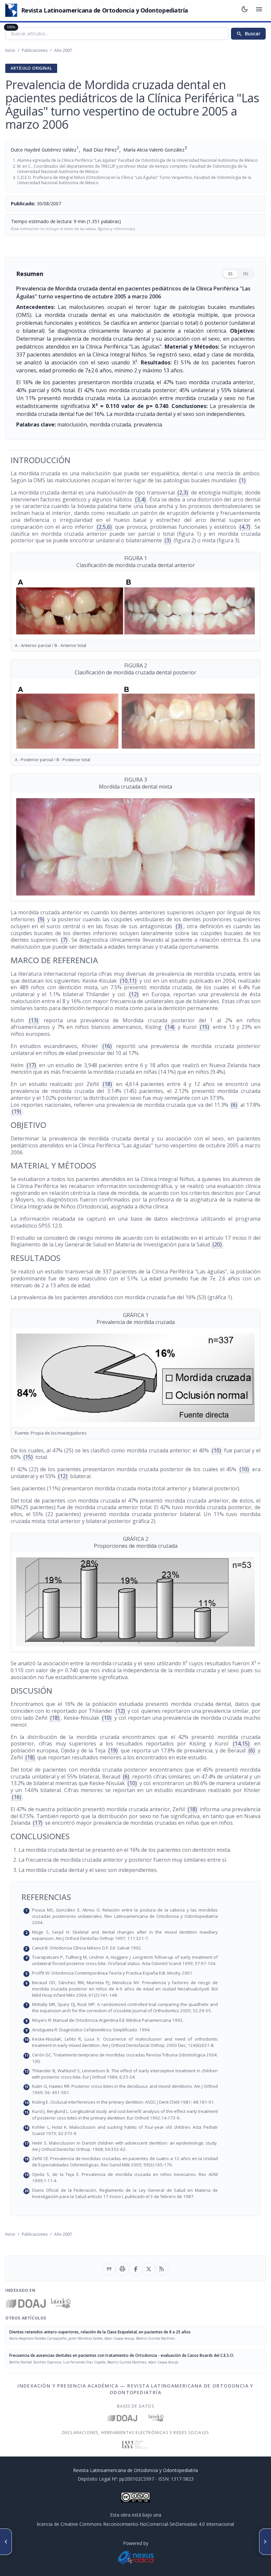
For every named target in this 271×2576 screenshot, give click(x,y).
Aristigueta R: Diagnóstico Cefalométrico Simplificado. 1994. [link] (139, 2030)
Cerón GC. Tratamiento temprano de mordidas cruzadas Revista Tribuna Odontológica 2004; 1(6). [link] (139, 2058)
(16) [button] (107, 1046)
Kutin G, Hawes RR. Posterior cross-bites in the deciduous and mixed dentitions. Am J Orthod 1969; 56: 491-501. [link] (139, 2089)
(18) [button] (107, 1084)
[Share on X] (149, 2269)
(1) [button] (242, 480)
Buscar (248, 34)
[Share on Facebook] (135, 2269)
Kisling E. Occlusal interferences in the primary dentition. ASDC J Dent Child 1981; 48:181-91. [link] (139, 2102)
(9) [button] (41, 919)
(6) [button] (234, 1105)
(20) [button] (217, 1244)
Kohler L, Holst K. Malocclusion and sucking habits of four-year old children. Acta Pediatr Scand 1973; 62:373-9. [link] (139, 2130)
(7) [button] (64, 940)
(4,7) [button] (245, 527)
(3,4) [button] (140, 499)
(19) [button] (17, 1111)
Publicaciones (35, 50)
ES (231, 274)
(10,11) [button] (128, 981)
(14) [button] (170, 1027)
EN (246, 274)
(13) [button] (34, 1020)
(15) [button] (205, 1027)
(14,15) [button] (241, 1744)
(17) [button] (31, 1065)
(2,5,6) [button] (104, 527)
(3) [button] (168, 540)
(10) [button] (216, 1450)
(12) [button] (134, 994)
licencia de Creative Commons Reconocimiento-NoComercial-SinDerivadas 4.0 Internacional (135, 2524)
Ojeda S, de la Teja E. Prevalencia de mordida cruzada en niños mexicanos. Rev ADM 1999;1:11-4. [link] (139, 2177)
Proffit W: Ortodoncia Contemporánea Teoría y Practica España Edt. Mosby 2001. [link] (139, 1973)
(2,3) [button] (183, 492)
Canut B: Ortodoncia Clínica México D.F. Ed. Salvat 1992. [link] (139, 1948)
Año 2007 (63, 50)
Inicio (10, 50)
